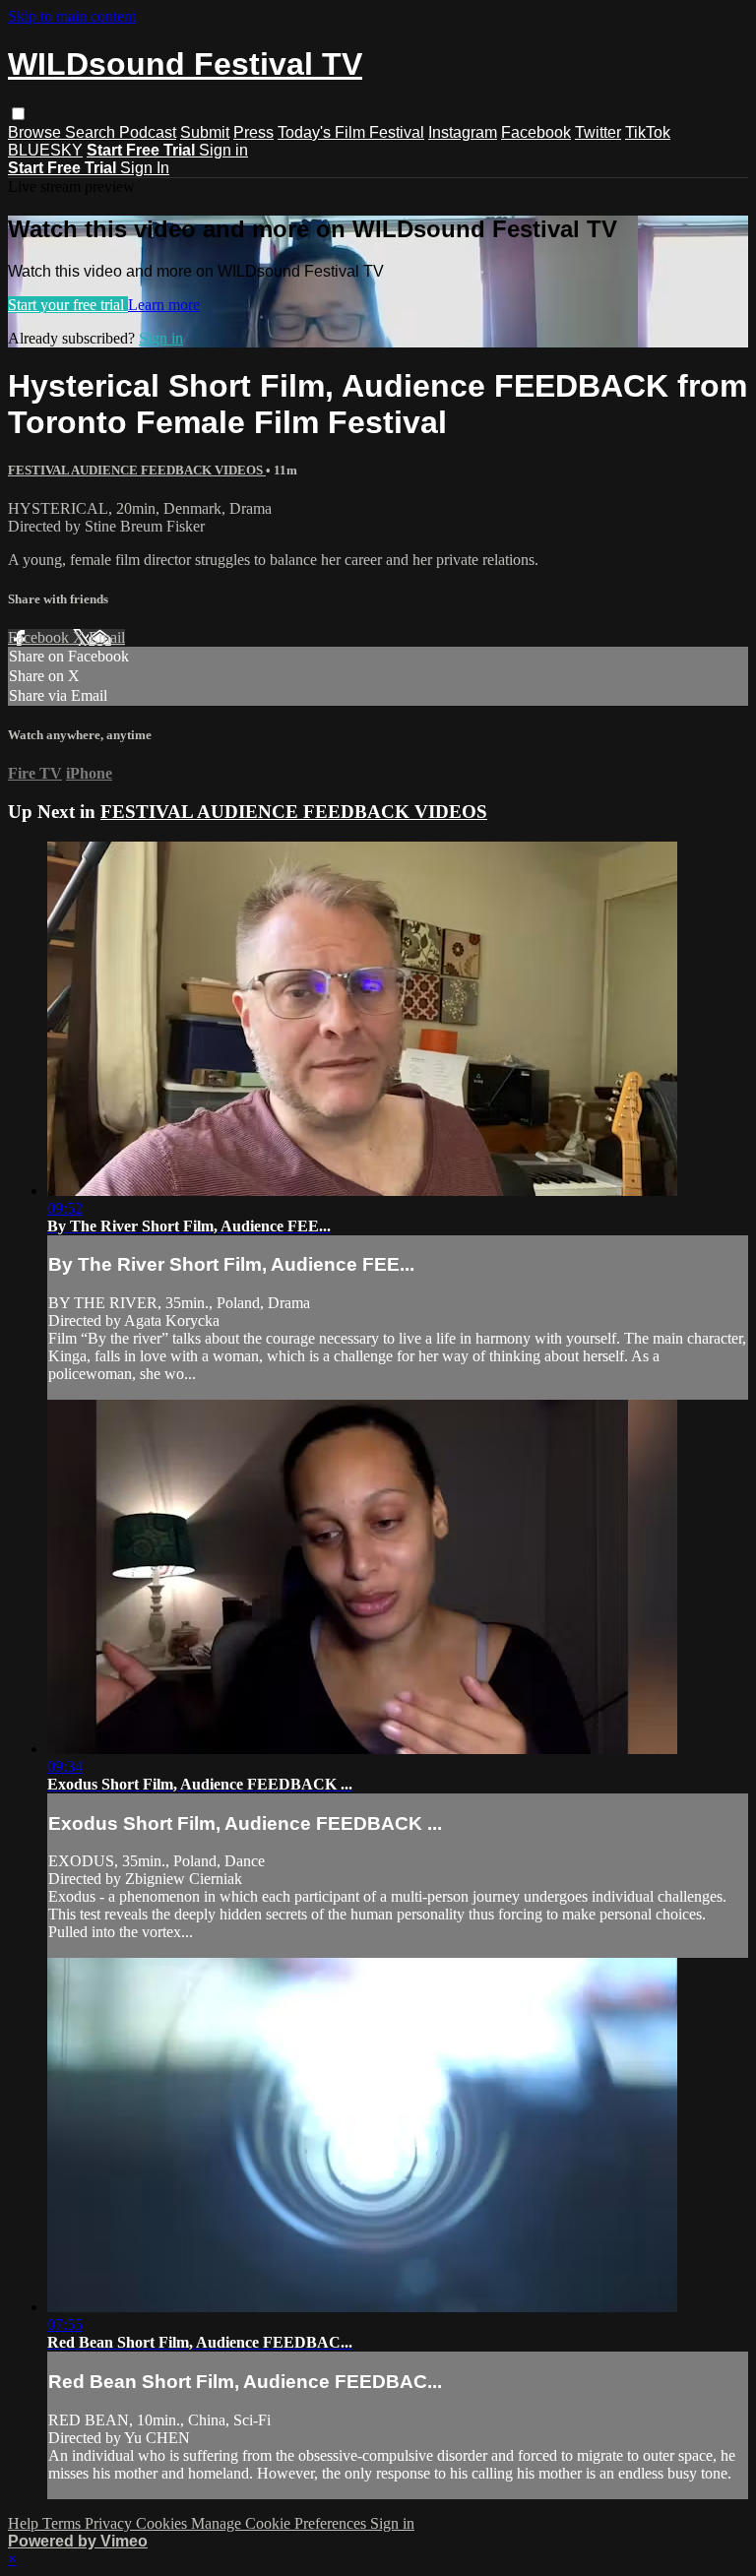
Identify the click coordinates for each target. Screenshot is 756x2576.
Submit (205, 132)
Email (107, 637)
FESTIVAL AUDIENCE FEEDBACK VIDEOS (137, 470)
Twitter (598, 132)
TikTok (648, 132)
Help (25, 2523)
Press (253, 132)
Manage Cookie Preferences (281, 2523)
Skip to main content (72, 16)
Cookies (163, 2523)
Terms (63, 2523)
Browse (36, 132)
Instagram (463, 132)
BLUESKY (45, 150)
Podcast (148, 132)
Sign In (145, 168)
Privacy (110, 2523)
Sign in (223, 150)
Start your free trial (68, 305)
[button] (18, 114)
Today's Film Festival (351, 132)
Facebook (536, 132)
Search (92, 132)
